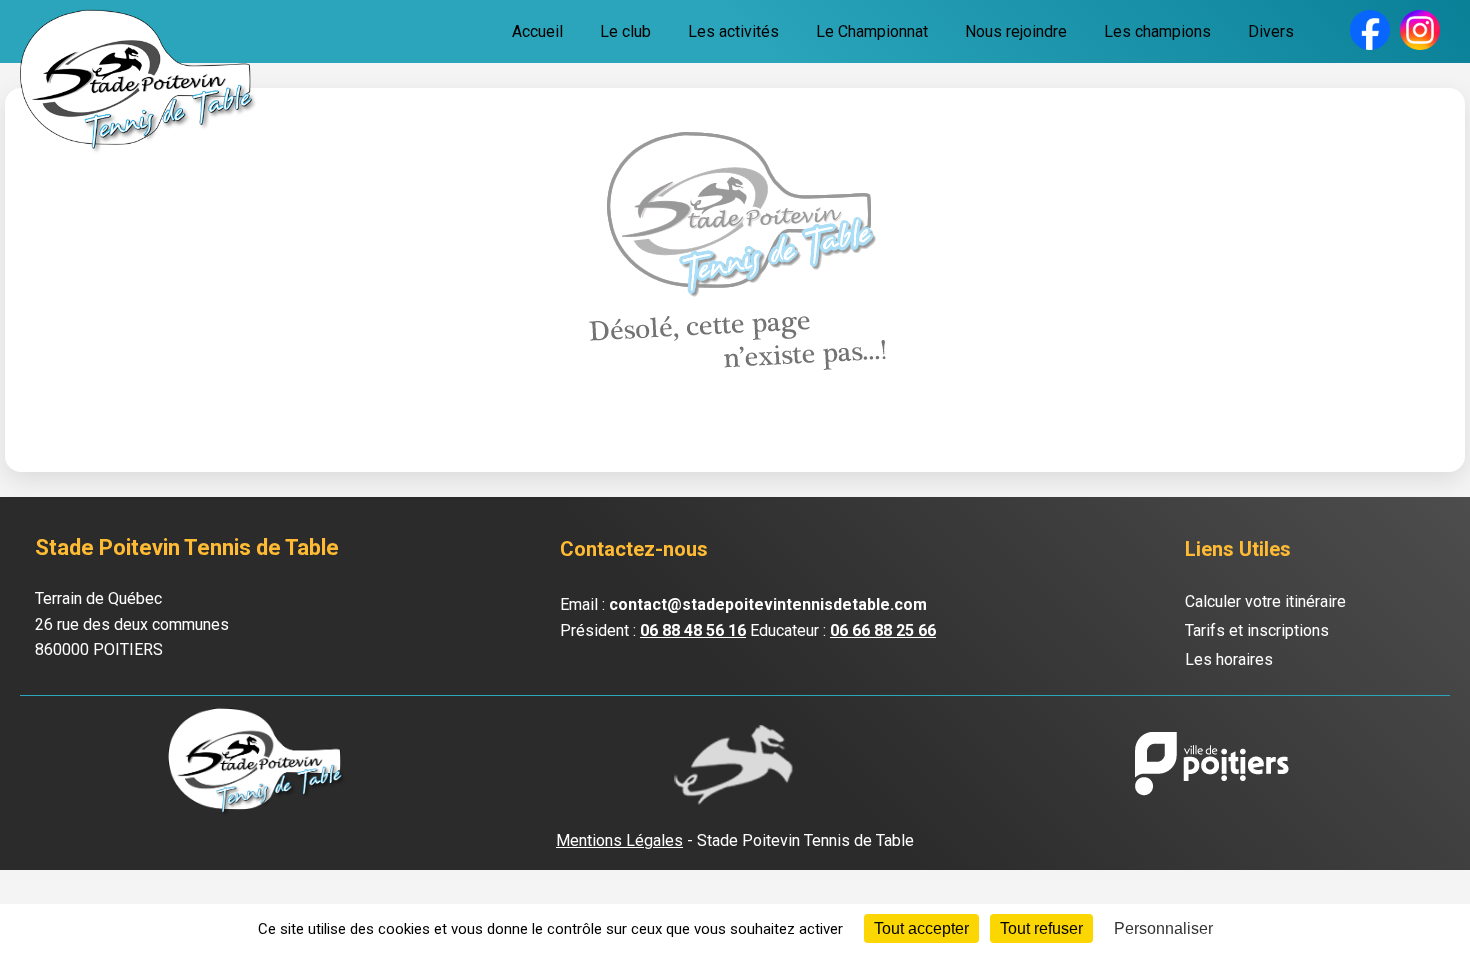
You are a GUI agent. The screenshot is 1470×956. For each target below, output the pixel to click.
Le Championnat (872, 31)
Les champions (1157, 31)
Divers (1271, 31)
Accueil (537, 31)
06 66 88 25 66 (883, 630)
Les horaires (1229, 659)
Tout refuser (1041, 928)
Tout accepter (921, 928)
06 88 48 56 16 (693, 630)
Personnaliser (1163, 928)
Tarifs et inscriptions (1257, 630)
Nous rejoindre (1016, 31)
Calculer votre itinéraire (1265, 601)
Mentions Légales (619, 840)
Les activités (733, 31)
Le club (625, 31)
